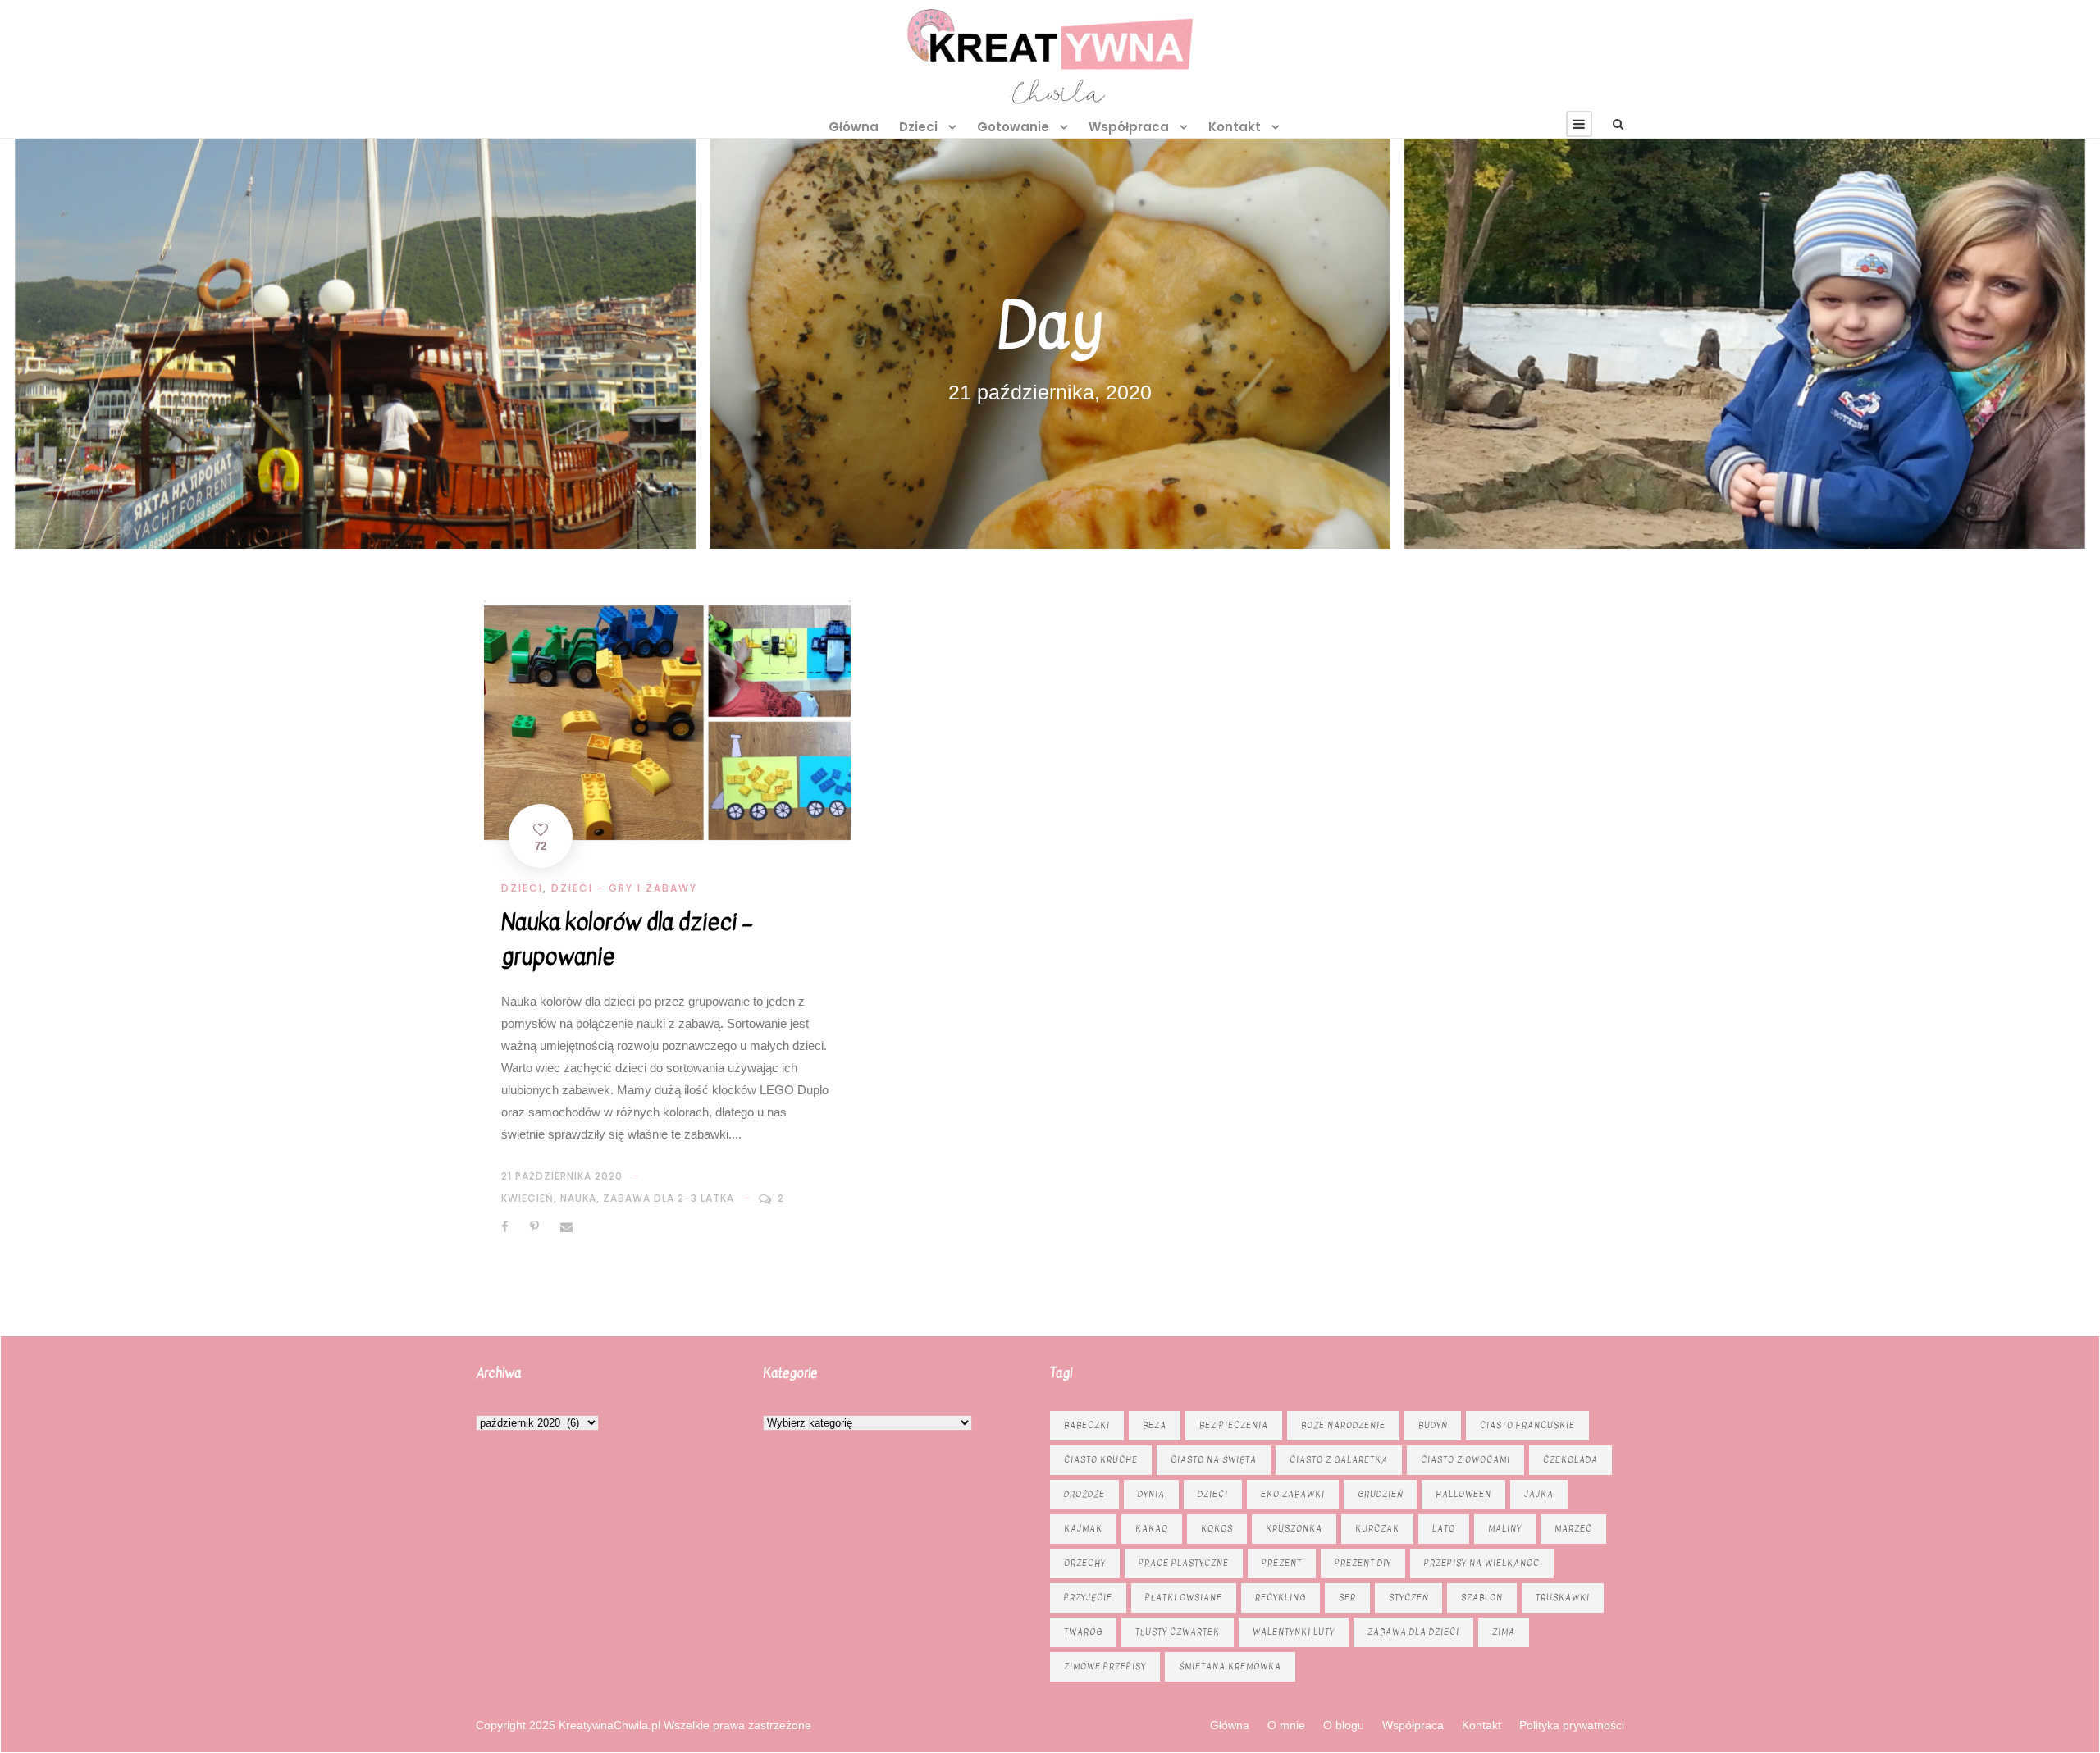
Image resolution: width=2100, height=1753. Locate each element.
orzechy (1085, 1563)
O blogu (1344, 1725)
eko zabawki (1293, 1494)
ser (1347, 1598)
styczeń (1408, 1598)
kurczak (1377, 1529)
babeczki (1087, 1425)
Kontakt (1235, 127)
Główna (854, 127)
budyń (1433, 1425)
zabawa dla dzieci (1413, 1632)
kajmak (1083, 1529)
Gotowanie (1013, 127)
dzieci (1213, 1494)
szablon (1482, 1598)
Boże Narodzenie (1343, 1425)
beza (1155, 1425)
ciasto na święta (1214, 1460)
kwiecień (527, 1198)
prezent (1282, 1563)
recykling (1281, 1598)
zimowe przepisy (1105, 1666)
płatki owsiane (1184, 1598)
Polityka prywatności (1572, 1725)
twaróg (1083, 1632)
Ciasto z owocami (1465, 1460)
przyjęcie (1088, 1598)
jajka (1539, 1494)
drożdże (1084, 1494)
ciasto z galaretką (1339, 1460)
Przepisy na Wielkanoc (1482, 1563)
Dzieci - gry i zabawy (624, 888)
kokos (1217, 1529)
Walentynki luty (1294, 1632)
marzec (1573, 1529)
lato (1444, 1529)
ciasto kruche (1101, 1460)
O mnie (1286, 1725)
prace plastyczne (1184, 1563)
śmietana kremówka (1230, 1666)
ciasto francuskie (1527, 1425)
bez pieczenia (1234, 1425)
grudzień (1380, 1494)
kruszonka (1294, 1529)
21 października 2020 (562, 1176)
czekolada (1570, 1460)
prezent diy (1363, 1563)
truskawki (1563, 1598)
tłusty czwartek (1178, 1632)
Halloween (1463, 1494)
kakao (1152, 1529)
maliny (1505, 1529)
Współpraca (1129, 127)
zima (1504, 1632)
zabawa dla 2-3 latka (669, 1198)
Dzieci (918, 127)
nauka (578, 1198)
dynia (1151, 1494)
